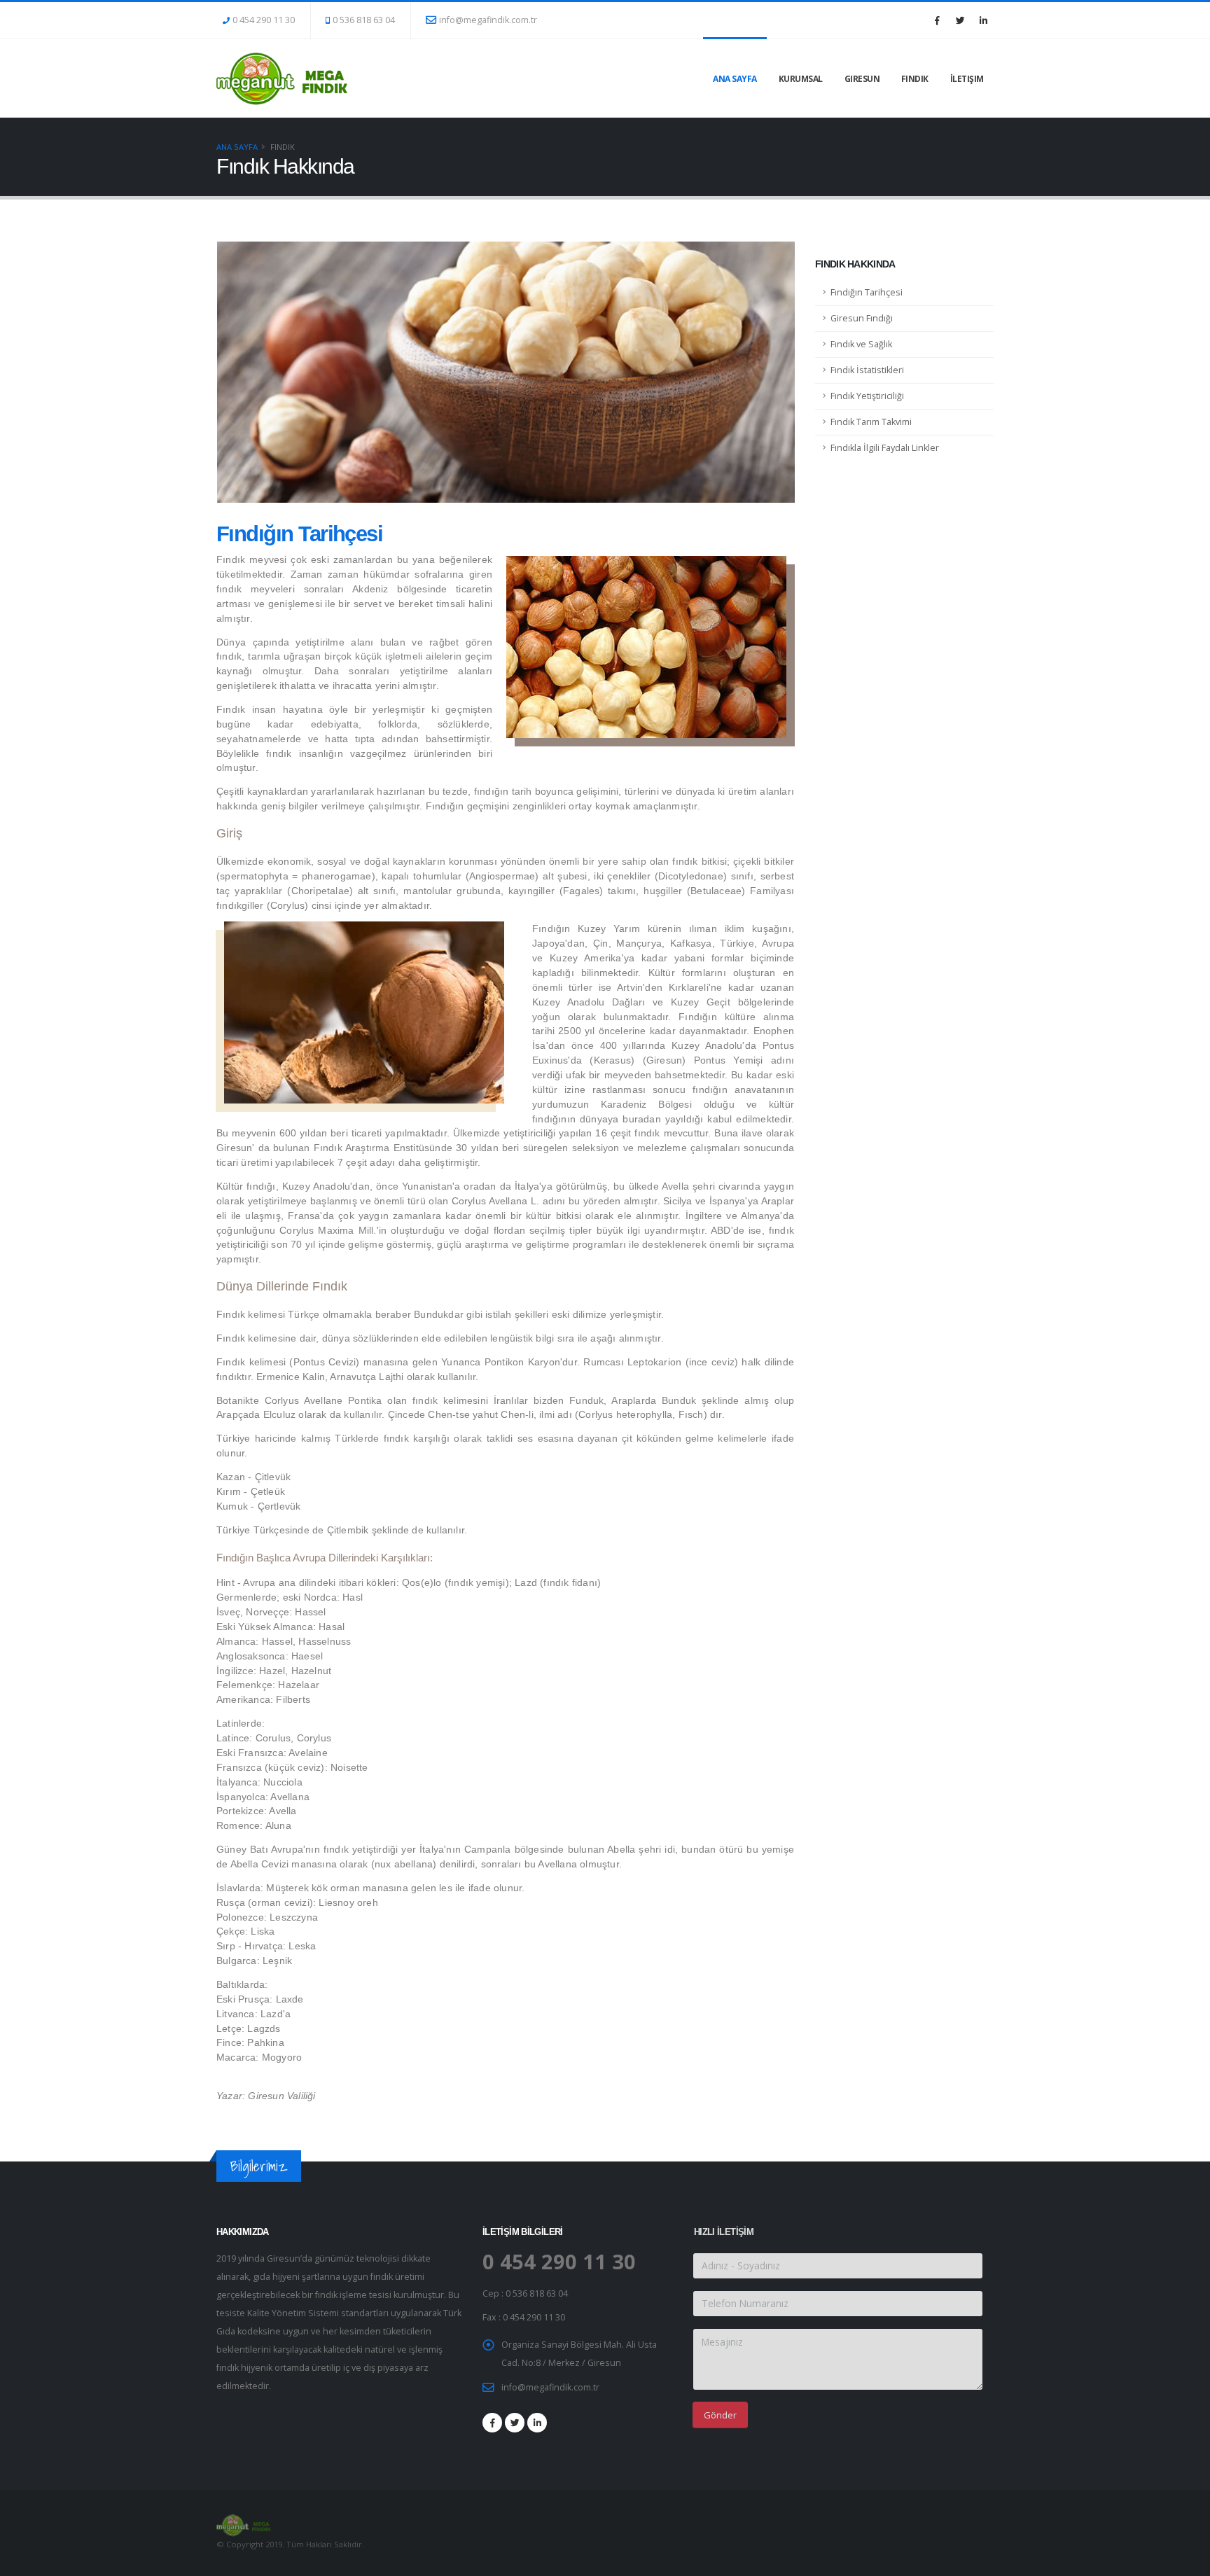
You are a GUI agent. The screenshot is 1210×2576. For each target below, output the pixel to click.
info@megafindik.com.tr (488, 20)
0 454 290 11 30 (264, 20)
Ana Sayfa (735, 79)
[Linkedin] (983, 20)
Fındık (915, 79)
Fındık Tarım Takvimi (871, 422)
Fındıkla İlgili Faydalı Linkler (885, 448)
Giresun (862, 79)
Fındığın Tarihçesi (867, 292)
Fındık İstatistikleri (867, 370)
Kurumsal (801, 79)
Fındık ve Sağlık (861, 344)
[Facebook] (937, 20)
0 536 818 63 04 (364, 20)
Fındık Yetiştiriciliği (867, 396)
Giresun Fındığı (862, 318)
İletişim (967, 79)
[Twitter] (960, 20)
